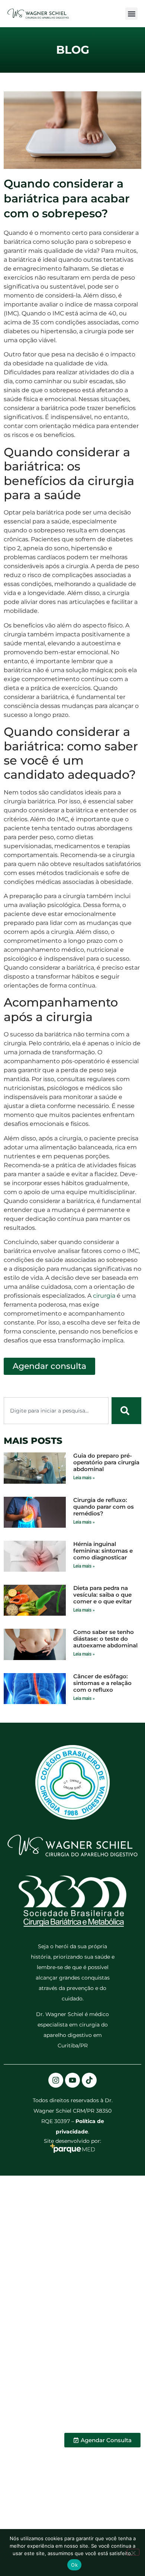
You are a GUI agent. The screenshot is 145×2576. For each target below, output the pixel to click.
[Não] (133, 2552)
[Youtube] (72, 2080)
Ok (74, 2565)
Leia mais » (84, 1478)
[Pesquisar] (126, 1411)
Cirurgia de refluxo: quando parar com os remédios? (104, 1507)
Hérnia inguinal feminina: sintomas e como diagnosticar (103, 1551)
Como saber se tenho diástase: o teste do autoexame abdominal (105, 1639)
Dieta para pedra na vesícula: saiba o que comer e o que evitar (102, 1595)
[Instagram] (56, 2080)
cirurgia (104, 1296)
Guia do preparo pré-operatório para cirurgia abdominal (106, 1462)
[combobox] (56, 1411)
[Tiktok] (89, 2080)
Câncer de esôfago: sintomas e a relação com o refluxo (102, 1683)
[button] (131, 14)
